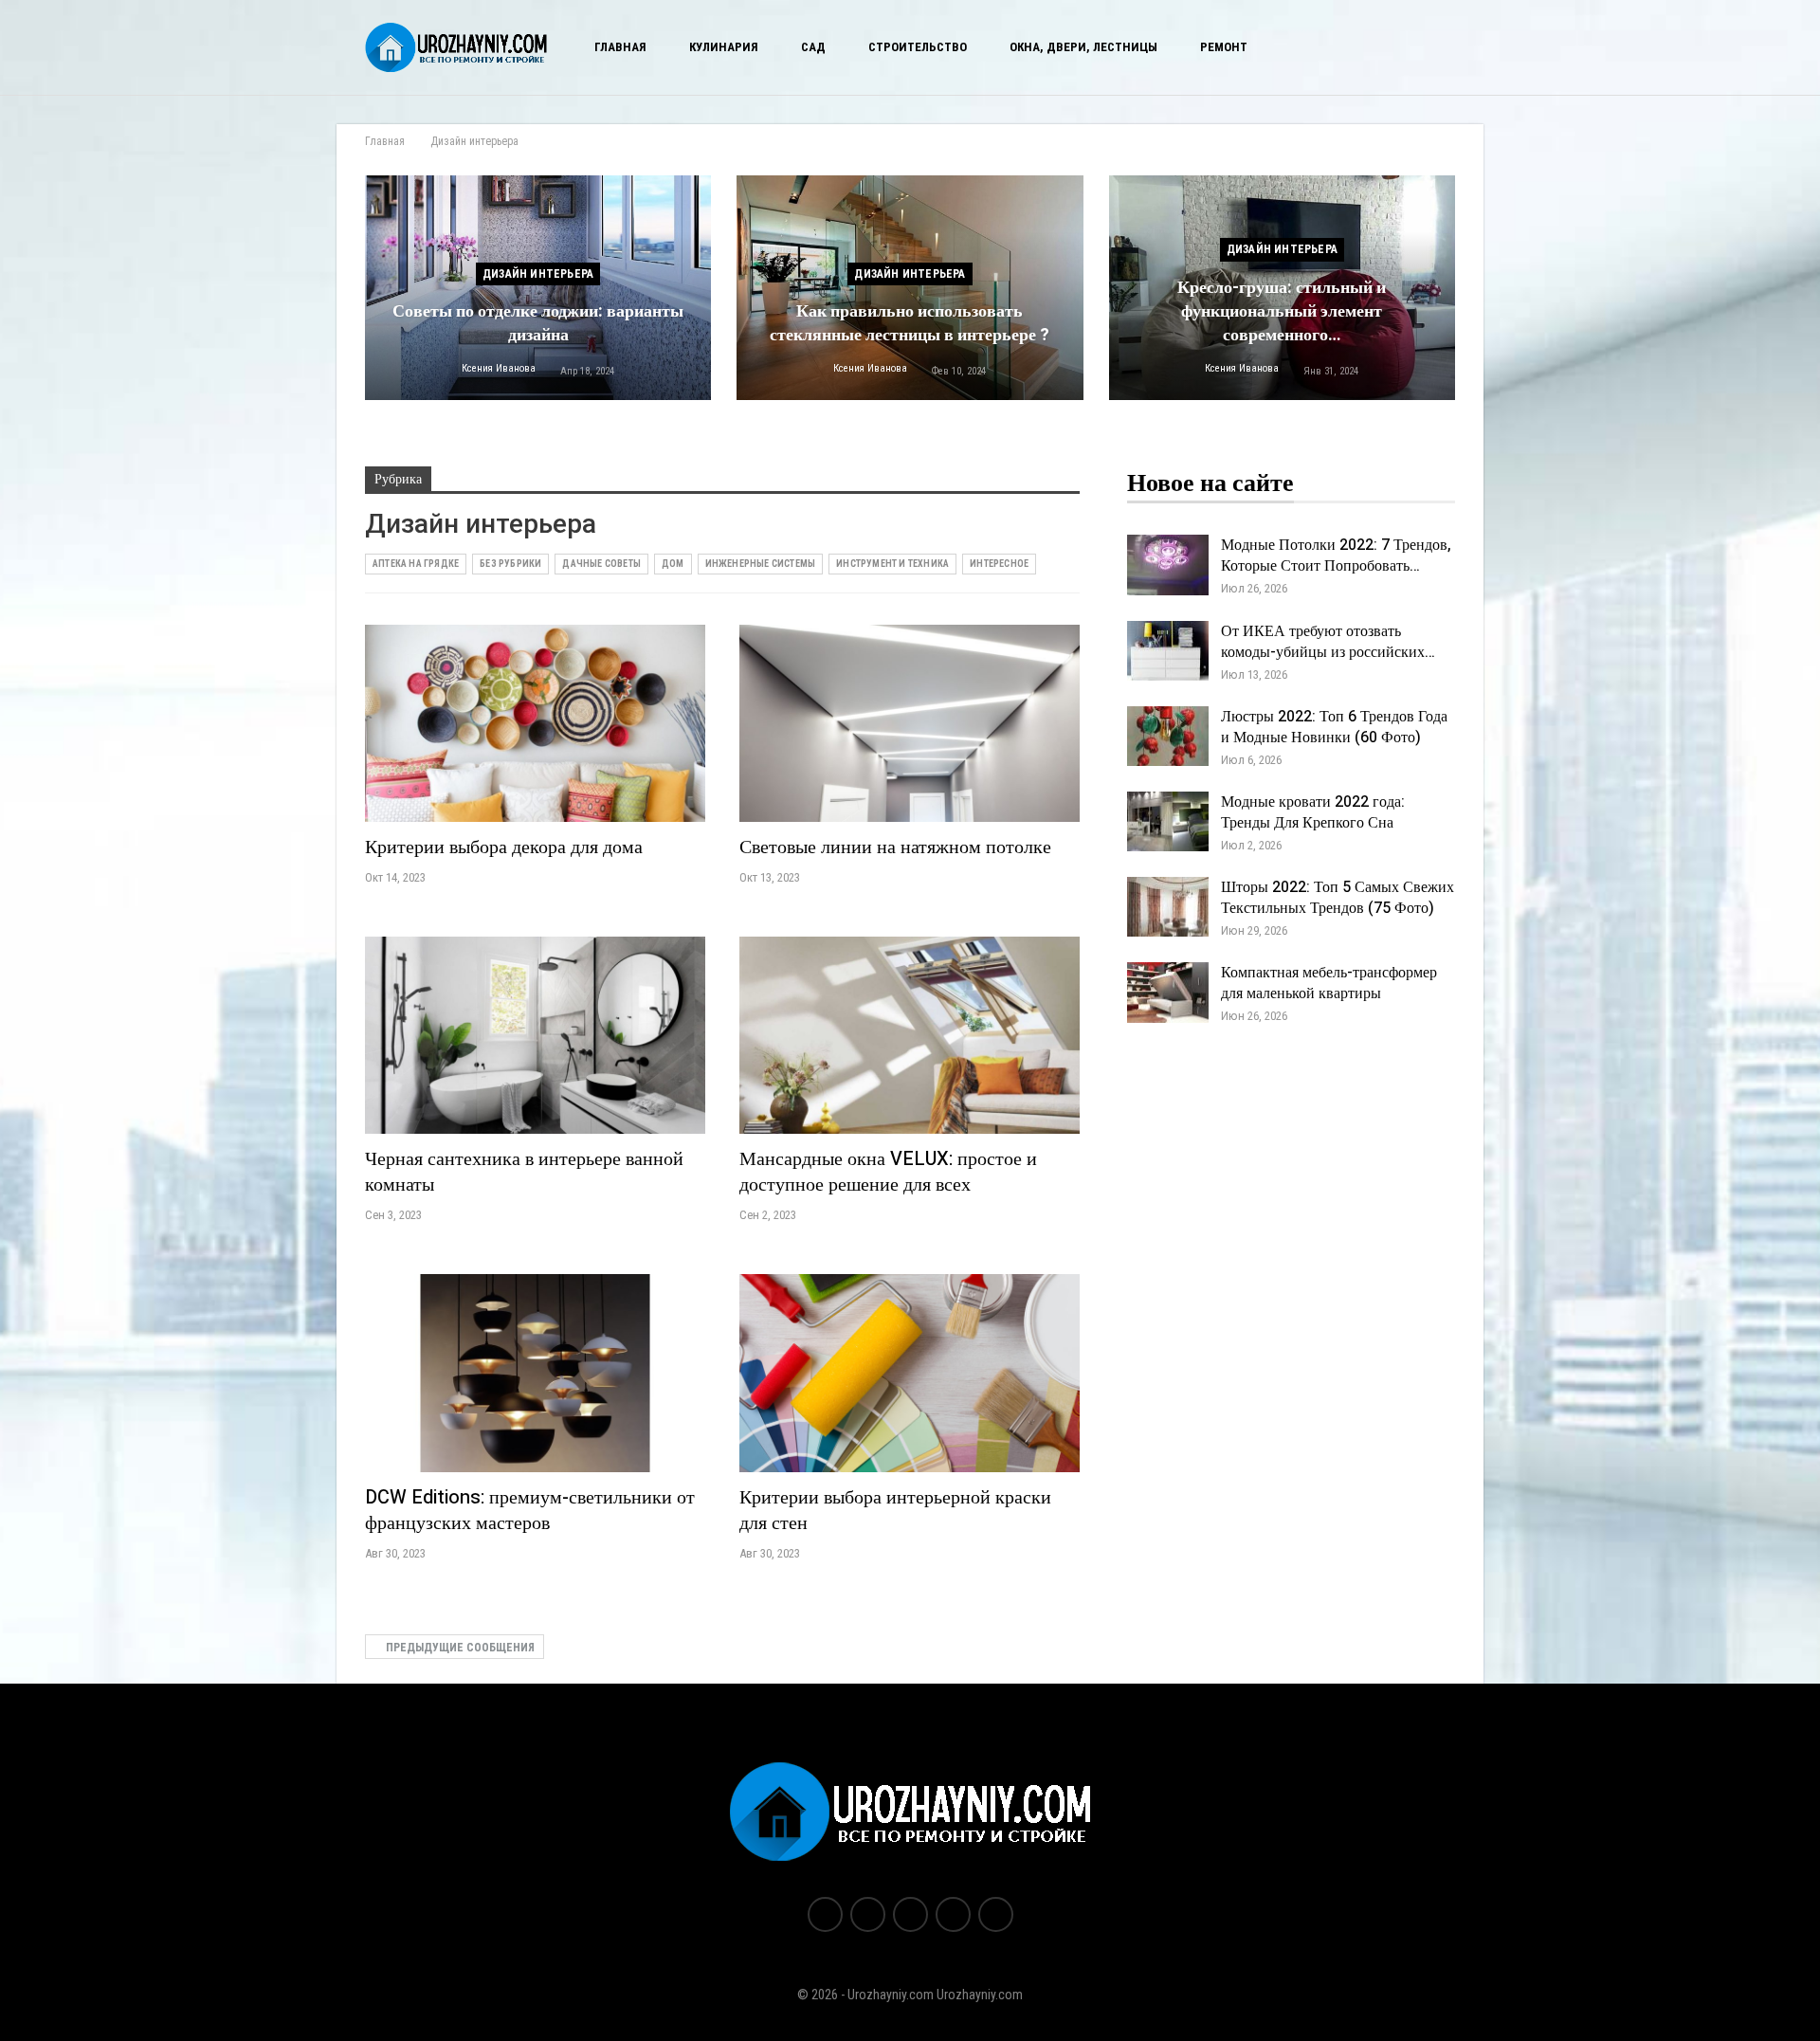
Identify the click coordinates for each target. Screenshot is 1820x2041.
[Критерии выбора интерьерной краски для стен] (910, 1373)
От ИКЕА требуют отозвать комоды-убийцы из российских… (1328, 642)
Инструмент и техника (892, 564)
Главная (620, 47)
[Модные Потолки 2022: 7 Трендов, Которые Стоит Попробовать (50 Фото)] (1168, 565)
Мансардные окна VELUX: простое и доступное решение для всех (888, 1172)
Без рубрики (510, 564)
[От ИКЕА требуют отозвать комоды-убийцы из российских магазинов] (1168, 651)
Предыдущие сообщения (459, 1648)
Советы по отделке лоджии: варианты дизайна (538, 323)
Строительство (918, 47)
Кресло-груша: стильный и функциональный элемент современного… (1282, 311)
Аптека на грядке (416, 564)
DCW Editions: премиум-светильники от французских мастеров (530, 1510)
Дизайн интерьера (538, 274)
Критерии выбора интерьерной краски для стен (895, 1510)
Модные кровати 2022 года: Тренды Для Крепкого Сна (1313, 812)
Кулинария (724, 47)
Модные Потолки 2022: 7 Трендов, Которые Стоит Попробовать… (1336, 556)
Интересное (999, 564)
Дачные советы (601, 564)
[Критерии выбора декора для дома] (535, 723)
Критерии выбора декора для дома (504, 847)
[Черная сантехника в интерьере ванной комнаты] (535, 1035)
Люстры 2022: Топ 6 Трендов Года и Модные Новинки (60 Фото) (1334, 727)
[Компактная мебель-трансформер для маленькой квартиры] (1168, 993)
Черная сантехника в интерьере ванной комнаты (524, 1172)
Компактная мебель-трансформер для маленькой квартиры (1329, 983)
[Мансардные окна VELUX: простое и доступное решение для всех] (910, 1035)
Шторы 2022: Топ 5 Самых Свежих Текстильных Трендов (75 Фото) (1338, 898)
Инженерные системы (761, 564)
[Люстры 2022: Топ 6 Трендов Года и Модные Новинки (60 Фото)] (1168, 737)
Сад (813, 47)
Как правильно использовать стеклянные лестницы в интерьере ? (910, 323)
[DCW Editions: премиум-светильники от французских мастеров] (535, 1373)
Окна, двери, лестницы (1083, 47)
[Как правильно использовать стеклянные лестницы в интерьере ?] (910, 288)
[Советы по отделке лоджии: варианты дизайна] (538, 288)
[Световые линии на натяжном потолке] (910, 723)
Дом (673, 564)
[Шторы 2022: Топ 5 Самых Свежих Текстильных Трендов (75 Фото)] (1168, 907)
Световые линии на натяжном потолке (895, 847)
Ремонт (1224, 47)
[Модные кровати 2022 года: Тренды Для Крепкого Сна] (1168, 822)
